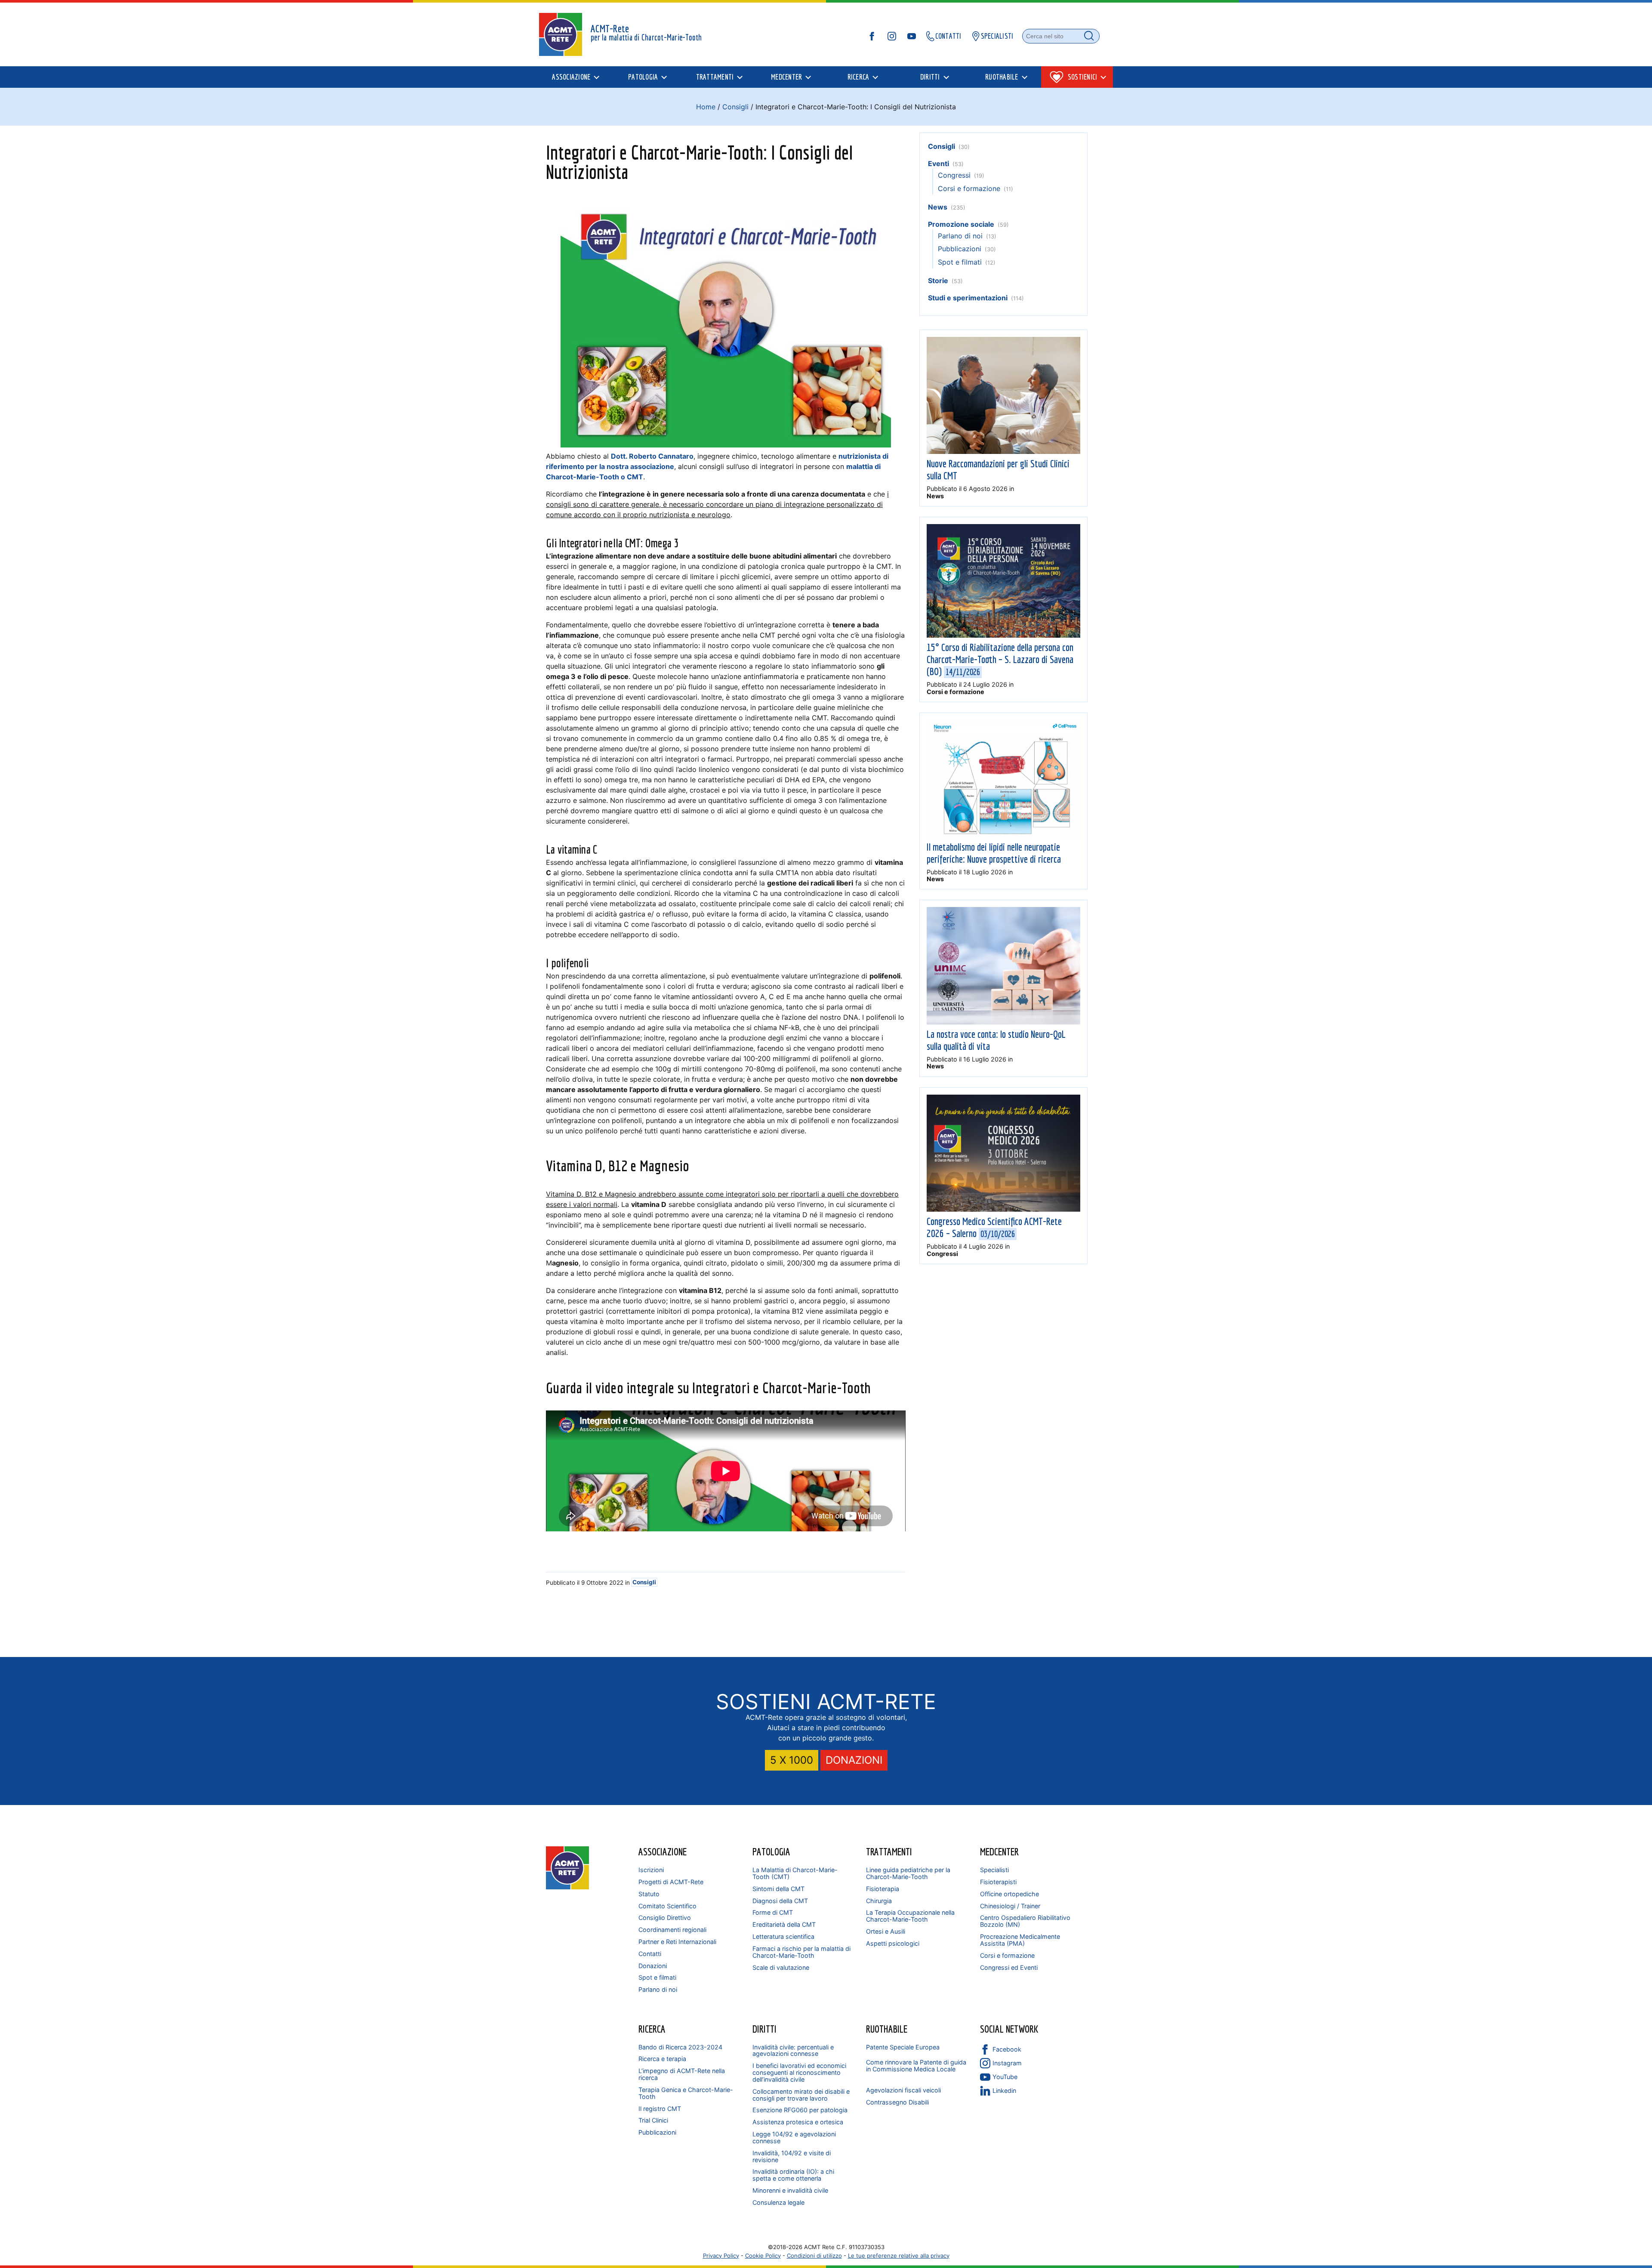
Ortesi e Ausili (886, 1931)
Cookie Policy (763, 2256)
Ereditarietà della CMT (784, 1924)
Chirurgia (879, 1901)
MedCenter (999, 1851)
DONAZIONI (854, 1760)
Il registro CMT (660, 2109)
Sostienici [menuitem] (1083, 77)
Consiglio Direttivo (665, 1918)
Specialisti (994, 1870)
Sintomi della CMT (778, 1889)
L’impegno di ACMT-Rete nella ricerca (682, 2074)
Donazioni (653, 1966)
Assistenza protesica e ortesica (798, 2122)
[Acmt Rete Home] (567, 1887)
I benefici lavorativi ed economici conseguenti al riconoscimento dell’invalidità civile (799, 2072)
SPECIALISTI (997, 36)
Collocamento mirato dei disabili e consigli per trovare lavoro (801, 2095)
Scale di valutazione (781, 1967)
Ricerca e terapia (662, 2059)
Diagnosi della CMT (780, 1901)
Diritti (764, 2029)
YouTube (1005, 2077)
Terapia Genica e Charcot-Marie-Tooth (686, 2093)
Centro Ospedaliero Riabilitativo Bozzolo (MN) (1025, 1921)
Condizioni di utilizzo (814, 2256)
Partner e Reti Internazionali (677, 1942)
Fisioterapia (883, 1889)
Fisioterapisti (998, 1882)
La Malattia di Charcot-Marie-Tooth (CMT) (795, 1873)
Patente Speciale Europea (903, 2047)
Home (706, 107)
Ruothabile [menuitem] (1002, 77)
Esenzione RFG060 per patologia (800, 2110)
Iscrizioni (651, 1870)
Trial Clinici (653, 2120)
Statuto (649, 1894)
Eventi (938, 164)
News (938, 207)
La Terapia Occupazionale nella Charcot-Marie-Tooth (910, 1916)
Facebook (1007, 2049)
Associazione (663, 1851)
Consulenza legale (778, 2202)
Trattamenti (889, 1851)
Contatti (650, 1954)
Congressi (954, 175)
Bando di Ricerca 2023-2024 (680, 2047)
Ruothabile (887, 2029)
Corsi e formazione (969, 188)
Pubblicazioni (960, 249)
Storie (938, 281)
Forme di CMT (773, 1912)
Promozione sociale (961, 224)
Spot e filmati (960, 262)
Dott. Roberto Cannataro (652, 456)
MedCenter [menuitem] (786, 77)
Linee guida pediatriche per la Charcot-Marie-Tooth (908, 1873)
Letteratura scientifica (783, 1936)
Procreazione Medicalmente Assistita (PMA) (1020, 1940)
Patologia (771, 1851)
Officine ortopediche (1009, 1894)
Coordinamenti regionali (672, 1930)
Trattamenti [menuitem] (715, 77)
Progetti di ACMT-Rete (671, 1882)
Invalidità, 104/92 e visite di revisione (792, 2156)
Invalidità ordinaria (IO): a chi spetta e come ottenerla (793, 2175)
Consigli (735, 107)
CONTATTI (948, 36)
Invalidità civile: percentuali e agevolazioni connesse (793, 2050)
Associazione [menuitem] (571, 77)
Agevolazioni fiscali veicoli (903, 2090)
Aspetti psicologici (893, 1943)
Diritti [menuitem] (930, 77)
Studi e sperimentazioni (968, 298)
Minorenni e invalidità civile (790, 2190)
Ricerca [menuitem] (858, 77)
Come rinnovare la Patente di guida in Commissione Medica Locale (916, 2066)
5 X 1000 (792, 1760)
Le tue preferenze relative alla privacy (899, 2256)
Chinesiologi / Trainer (1010, 1906)
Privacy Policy (721, 2256)
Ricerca (652, 2029)
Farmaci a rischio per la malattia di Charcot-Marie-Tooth (801, 1952)
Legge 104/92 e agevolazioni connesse (794, 2137)
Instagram (1007, 2063)
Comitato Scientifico (667, 1906)
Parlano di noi (960, 236)
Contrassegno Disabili (897, 2102)
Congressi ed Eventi (1009, 1967)
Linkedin (1004, 2091)
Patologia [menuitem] (643, 77)
